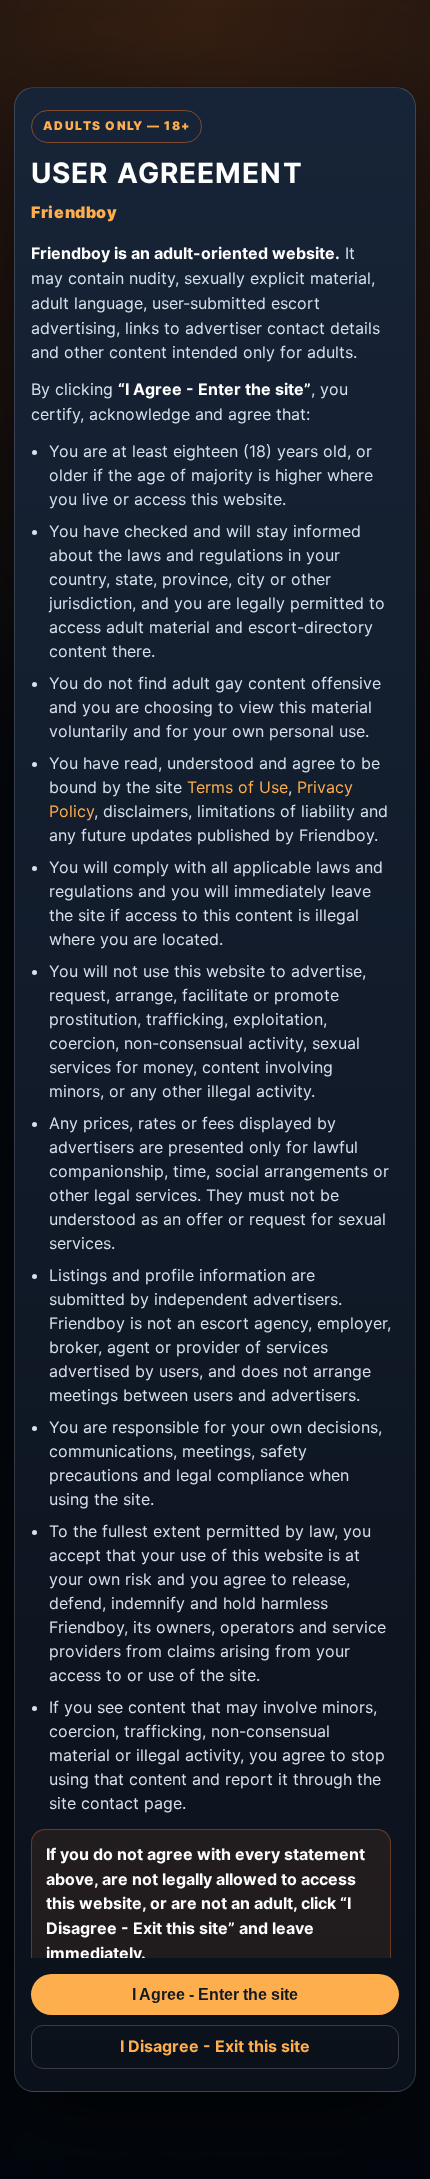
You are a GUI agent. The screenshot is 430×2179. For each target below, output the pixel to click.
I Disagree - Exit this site (215, 2046)
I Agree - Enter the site (215, 1994)
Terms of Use (237, 787)
